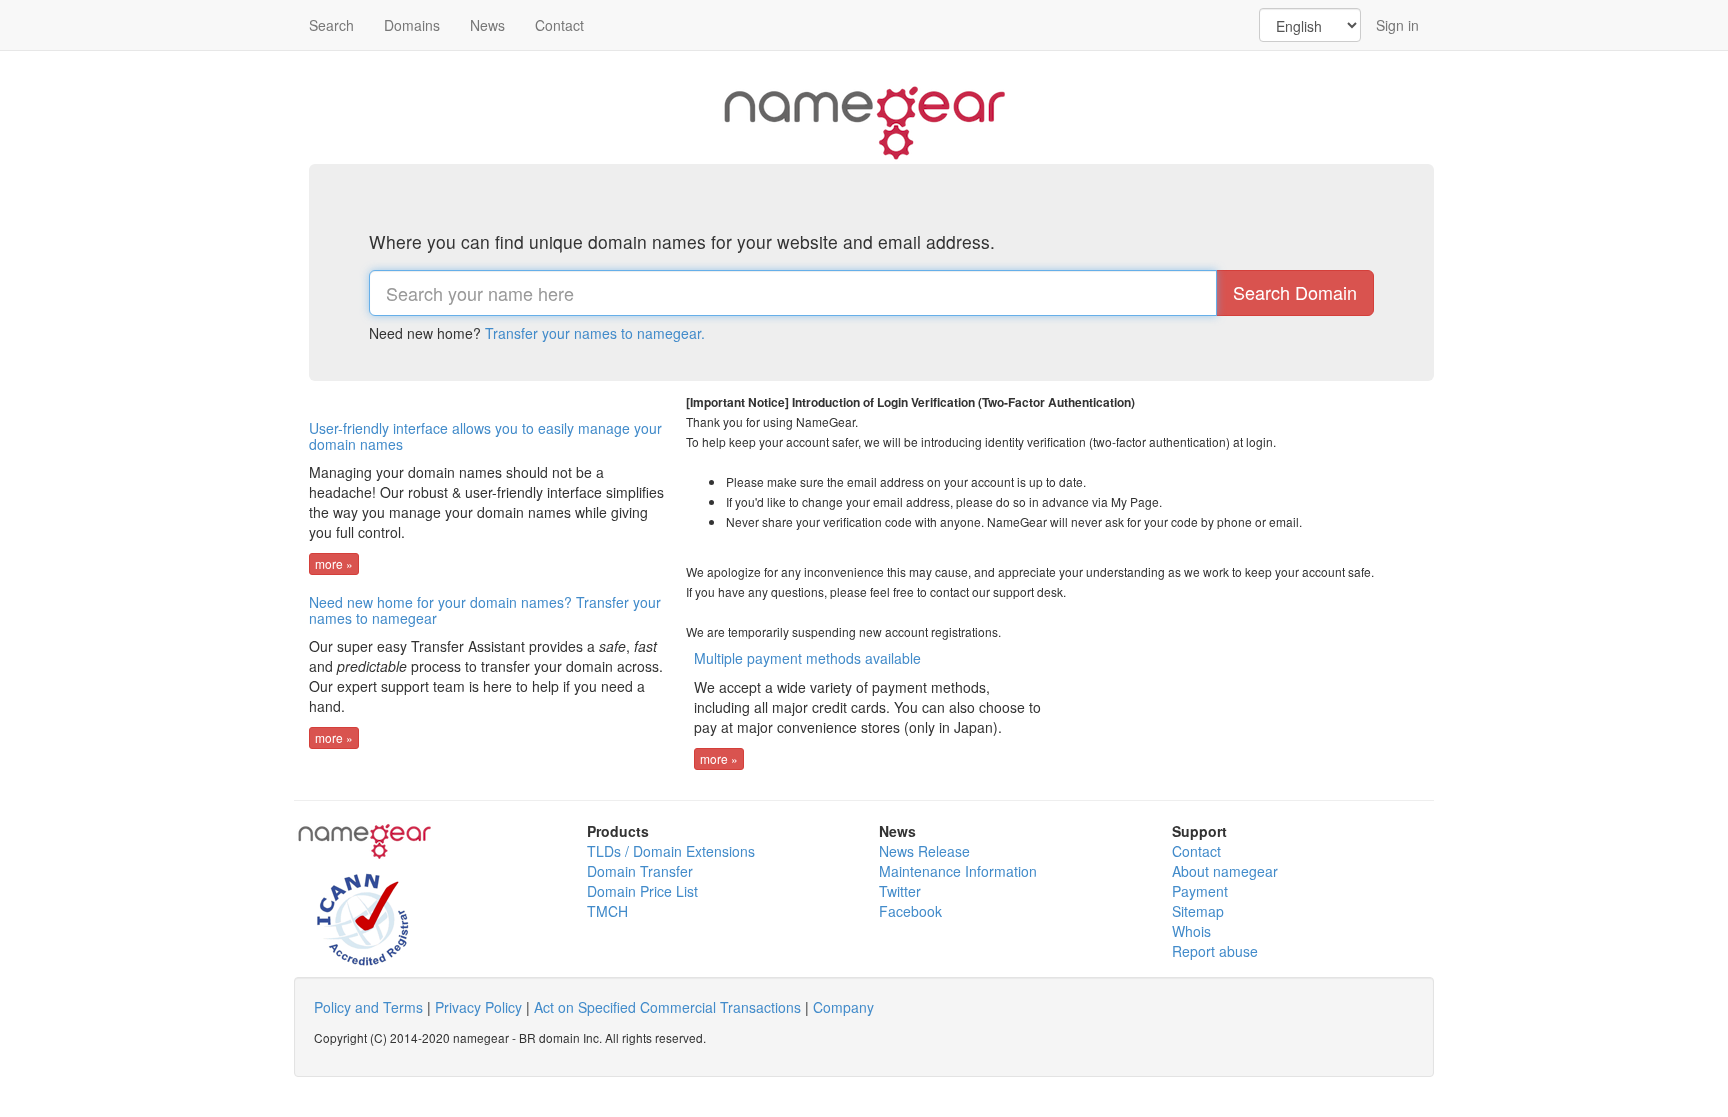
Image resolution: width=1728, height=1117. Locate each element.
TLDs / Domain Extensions (671, 851)
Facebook (910, 911)
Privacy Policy (478, 1007)
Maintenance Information (958, 871)
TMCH (607, 911)
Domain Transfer (640, 871)
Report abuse (1215, 951)
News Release (924, 851)
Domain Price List (642, 891)
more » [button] (334, 563)
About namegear (1225, 871)
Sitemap (1198, 911)
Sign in (1397, 25)
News (487, 25)
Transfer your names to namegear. (595, 333)
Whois (1191, 931)
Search (331, 25)
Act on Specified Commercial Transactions (667, 1007)
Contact (559, 25)
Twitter (900, 891)
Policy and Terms (368, 1007)
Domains (412, 25)
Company (843, 1007)
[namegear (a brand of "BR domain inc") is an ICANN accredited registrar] (352, 912)
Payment (1200, 891)
